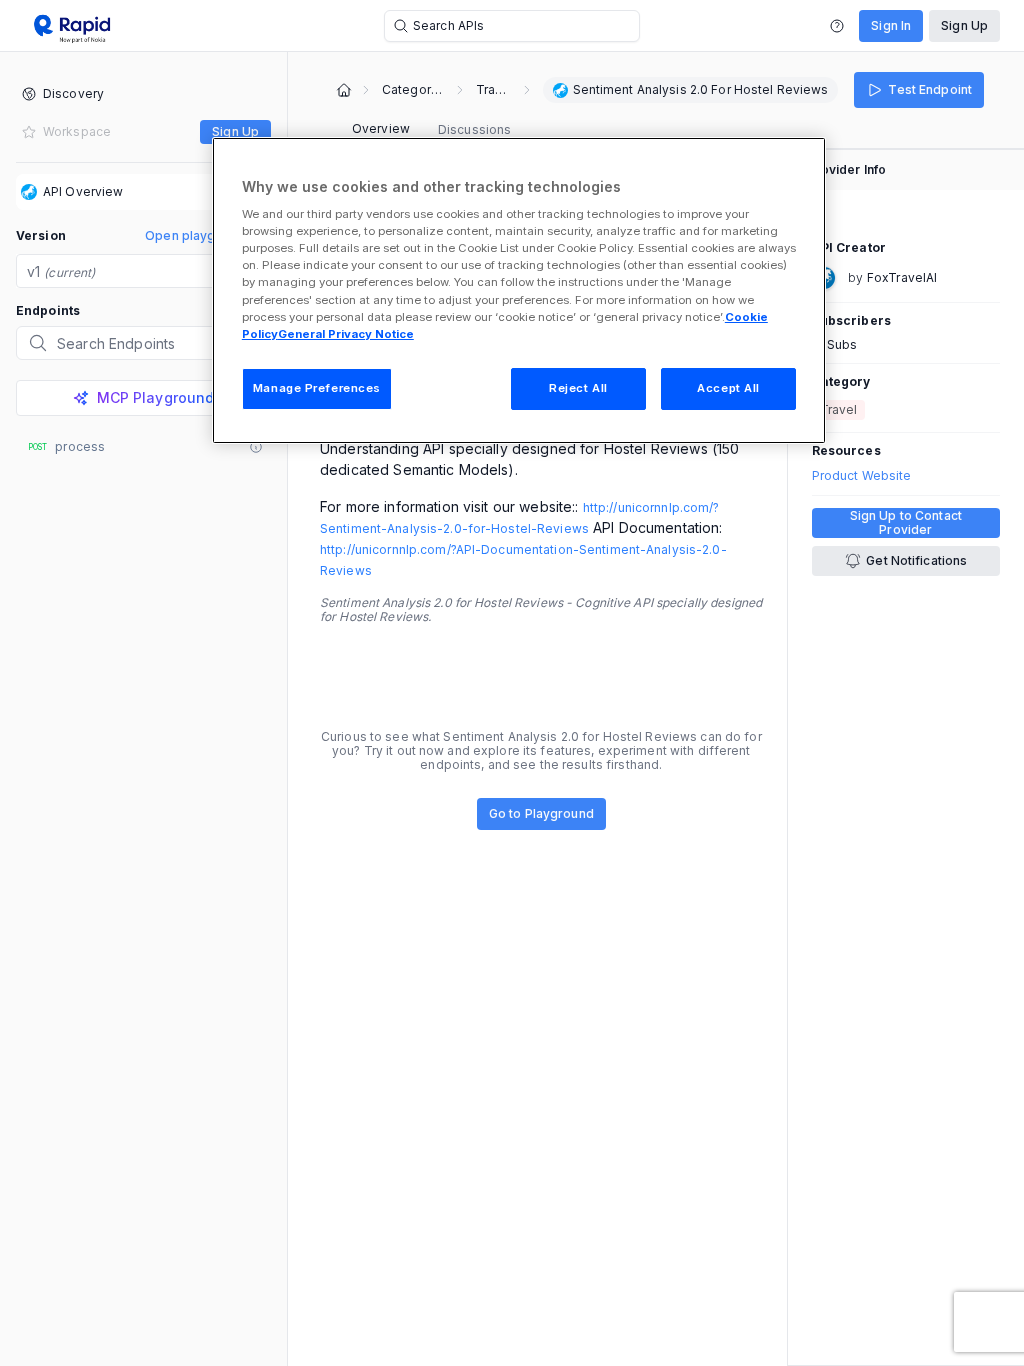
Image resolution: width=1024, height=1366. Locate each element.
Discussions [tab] (474, 129)
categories (413, 90)
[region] (519, 290)
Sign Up (964, 25)
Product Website (862, 476)
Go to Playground (541, 813)
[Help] (837, 26)
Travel (493, 90)
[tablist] (431, 130)
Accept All (728, 388)
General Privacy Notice (346, 334)
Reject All (578, 388)
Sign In (891, 25)
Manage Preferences (317, 388)
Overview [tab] (381, 128)
